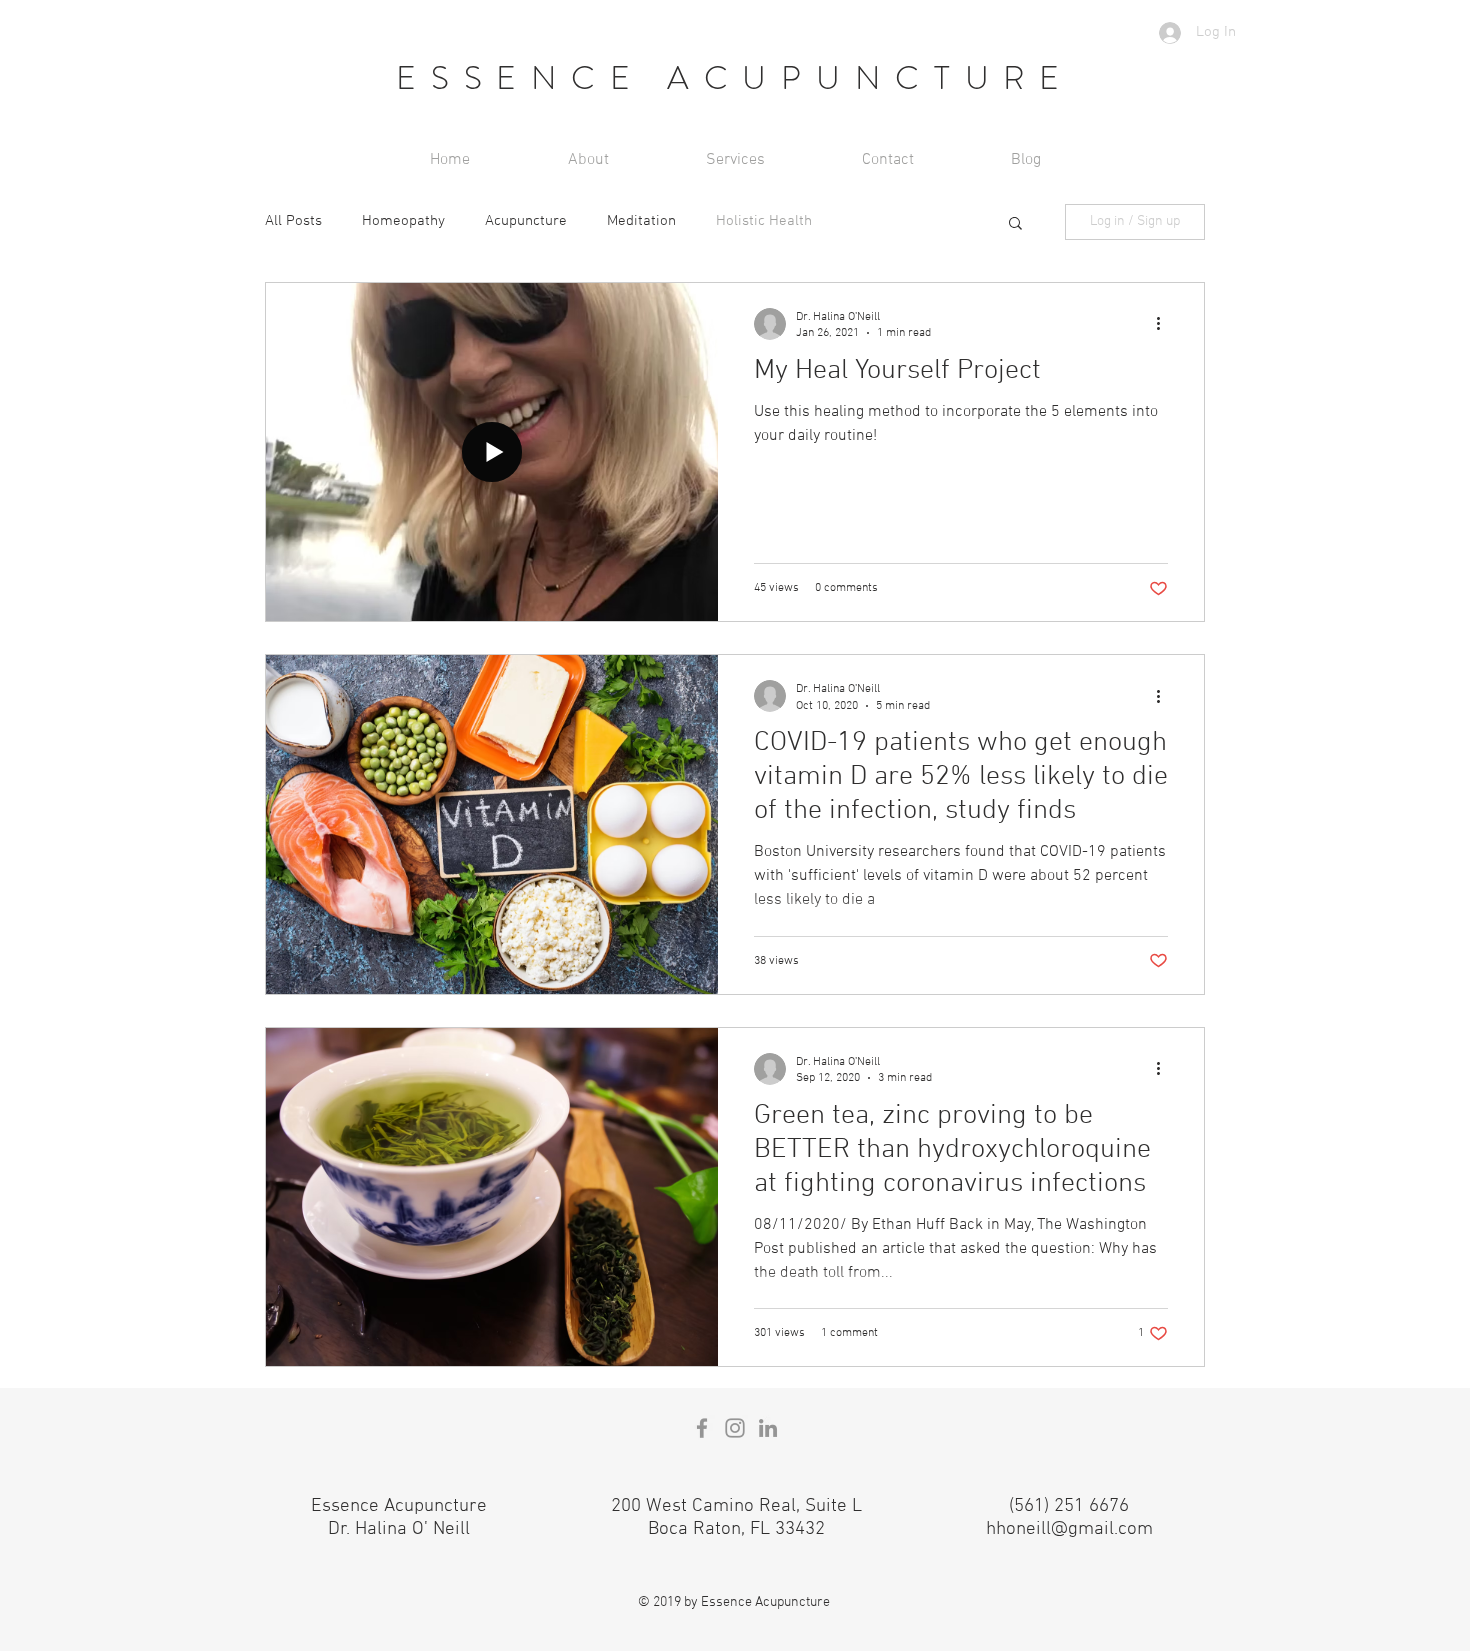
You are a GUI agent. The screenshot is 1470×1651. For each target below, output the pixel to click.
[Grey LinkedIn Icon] (768, 1428)
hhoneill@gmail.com (1069, 1529)
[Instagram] (735, 1428)
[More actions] (1165, 324)
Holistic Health (764, 221)
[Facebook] (702, 1428)
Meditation (641, 221)
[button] (1015, 224)
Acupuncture (526, 221)
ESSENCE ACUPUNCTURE (735, 78)
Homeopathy (403, 221)
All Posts (293, 221)
